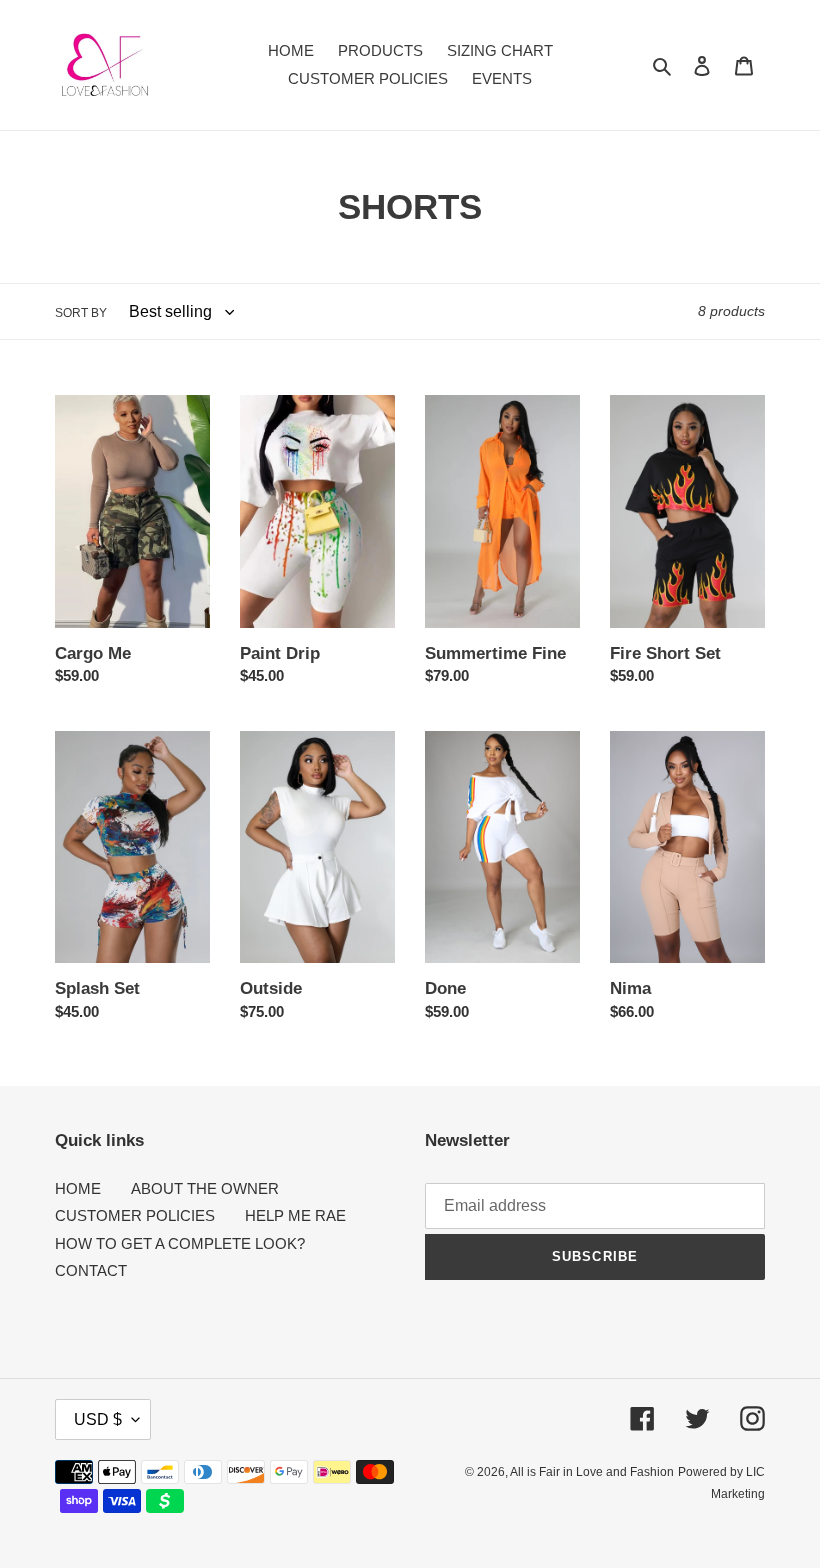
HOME (78, 1188)
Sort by (81, 313)
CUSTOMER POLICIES (135, 1215)
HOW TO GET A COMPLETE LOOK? (180, 1243)
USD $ (98, 1419)
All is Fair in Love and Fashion (592, 1472)
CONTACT (91, 1270)
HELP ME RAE (295, 1215)
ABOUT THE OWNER (205, 1188)
